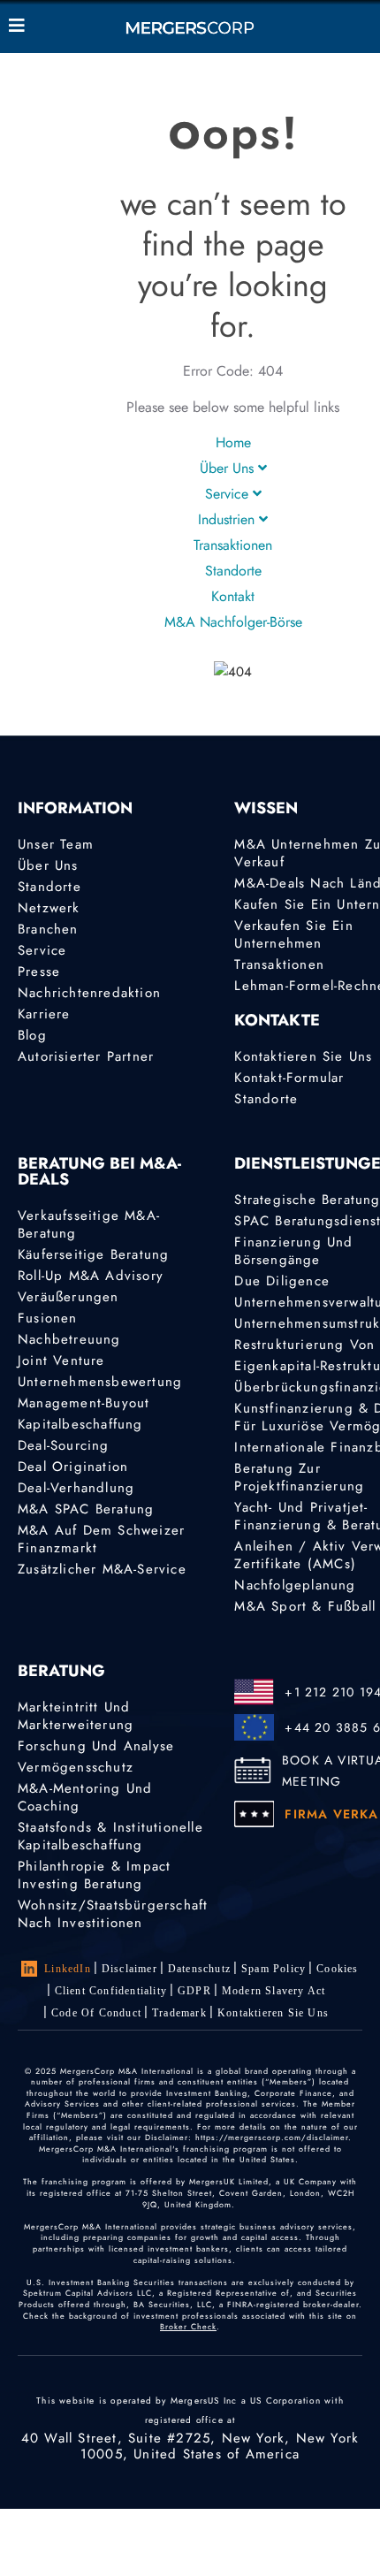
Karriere (44, 1014)
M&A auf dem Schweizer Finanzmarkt (101, 1539)
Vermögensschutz (76, 1767)
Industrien (228, 519)
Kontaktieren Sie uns (273, 2013)
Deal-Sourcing (64, 1445)
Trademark (179, 2013)
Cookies (337, 1969)
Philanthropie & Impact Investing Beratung (94, 1875)
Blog (32, 1035)
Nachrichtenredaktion (89, 993)
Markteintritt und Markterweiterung (76, 1716)
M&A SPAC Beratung (86, 1509)
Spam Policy (274, 1969)
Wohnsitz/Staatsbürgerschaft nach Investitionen (113, 1914)
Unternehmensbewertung (100, 1382)
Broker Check (188, 2326)
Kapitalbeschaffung (80, 1424)
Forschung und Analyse (96, 1746)
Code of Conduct (96, 2013)
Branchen (48, 929)
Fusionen (48, 1318)
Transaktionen (233, 545)
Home (233, 442)
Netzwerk (49, 908)
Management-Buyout (84, 1403)
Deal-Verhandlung (76, 1488)
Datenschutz (199, 1969)
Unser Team (56, 844)
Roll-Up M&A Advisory (91, 1276)
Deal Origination (73, 1467)
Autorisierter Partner (86, 1056)
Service (229, 494)
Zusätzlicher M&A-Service (102, 1569)
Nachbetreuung (69, 1339)
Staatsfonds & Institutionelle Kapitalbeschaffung (110, 1836)
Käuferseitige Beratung (93, 1254)
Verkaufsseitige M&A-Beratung (89, 1224)
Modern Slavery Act (274, 1991)
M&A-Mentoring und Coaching (85, 1797)
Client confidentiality (111, 1991)
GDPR (194, 1991)
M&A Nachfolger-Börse (233, 622)
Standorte (233, 571)
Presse (39, 972)
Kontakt (233, 596)
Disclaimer (129, 1969)
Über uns (229, 468)
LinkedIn (68, 1969)
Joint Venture (61, 1360)
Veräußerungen (68, 1297)
